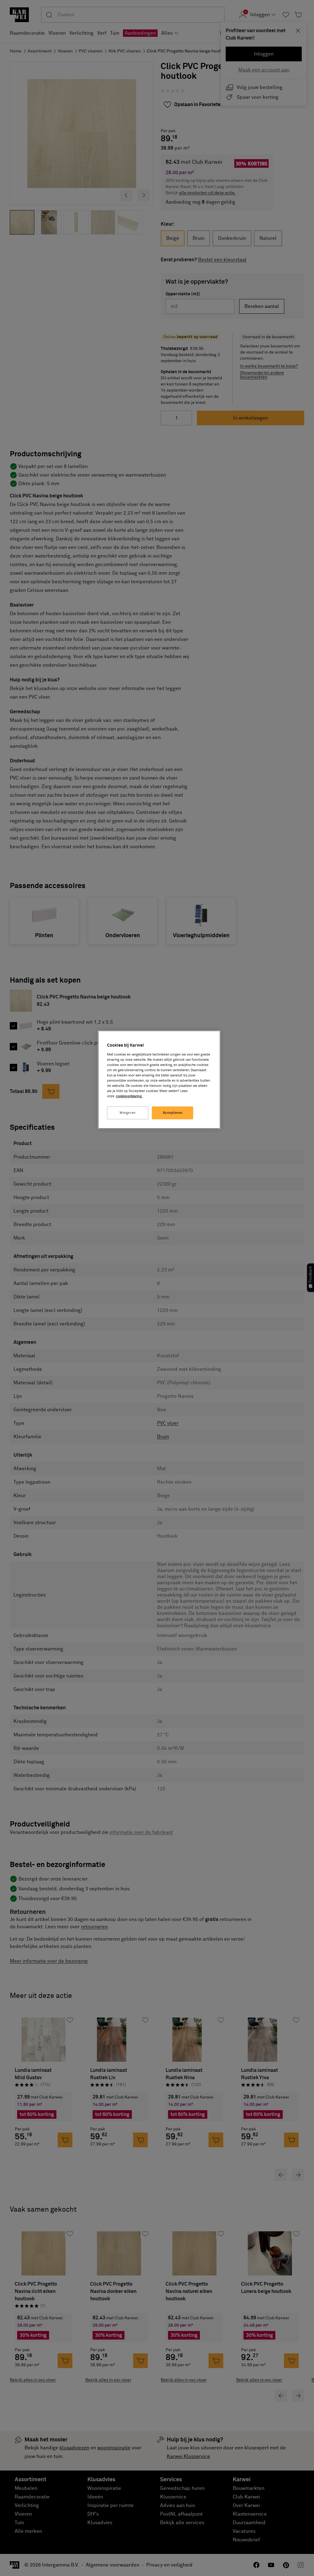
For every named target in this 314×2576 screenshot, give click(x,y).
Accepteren (173, 1113)
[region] (159, 1080)
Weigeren (128, 1113)
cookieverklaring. (129, 1096)
